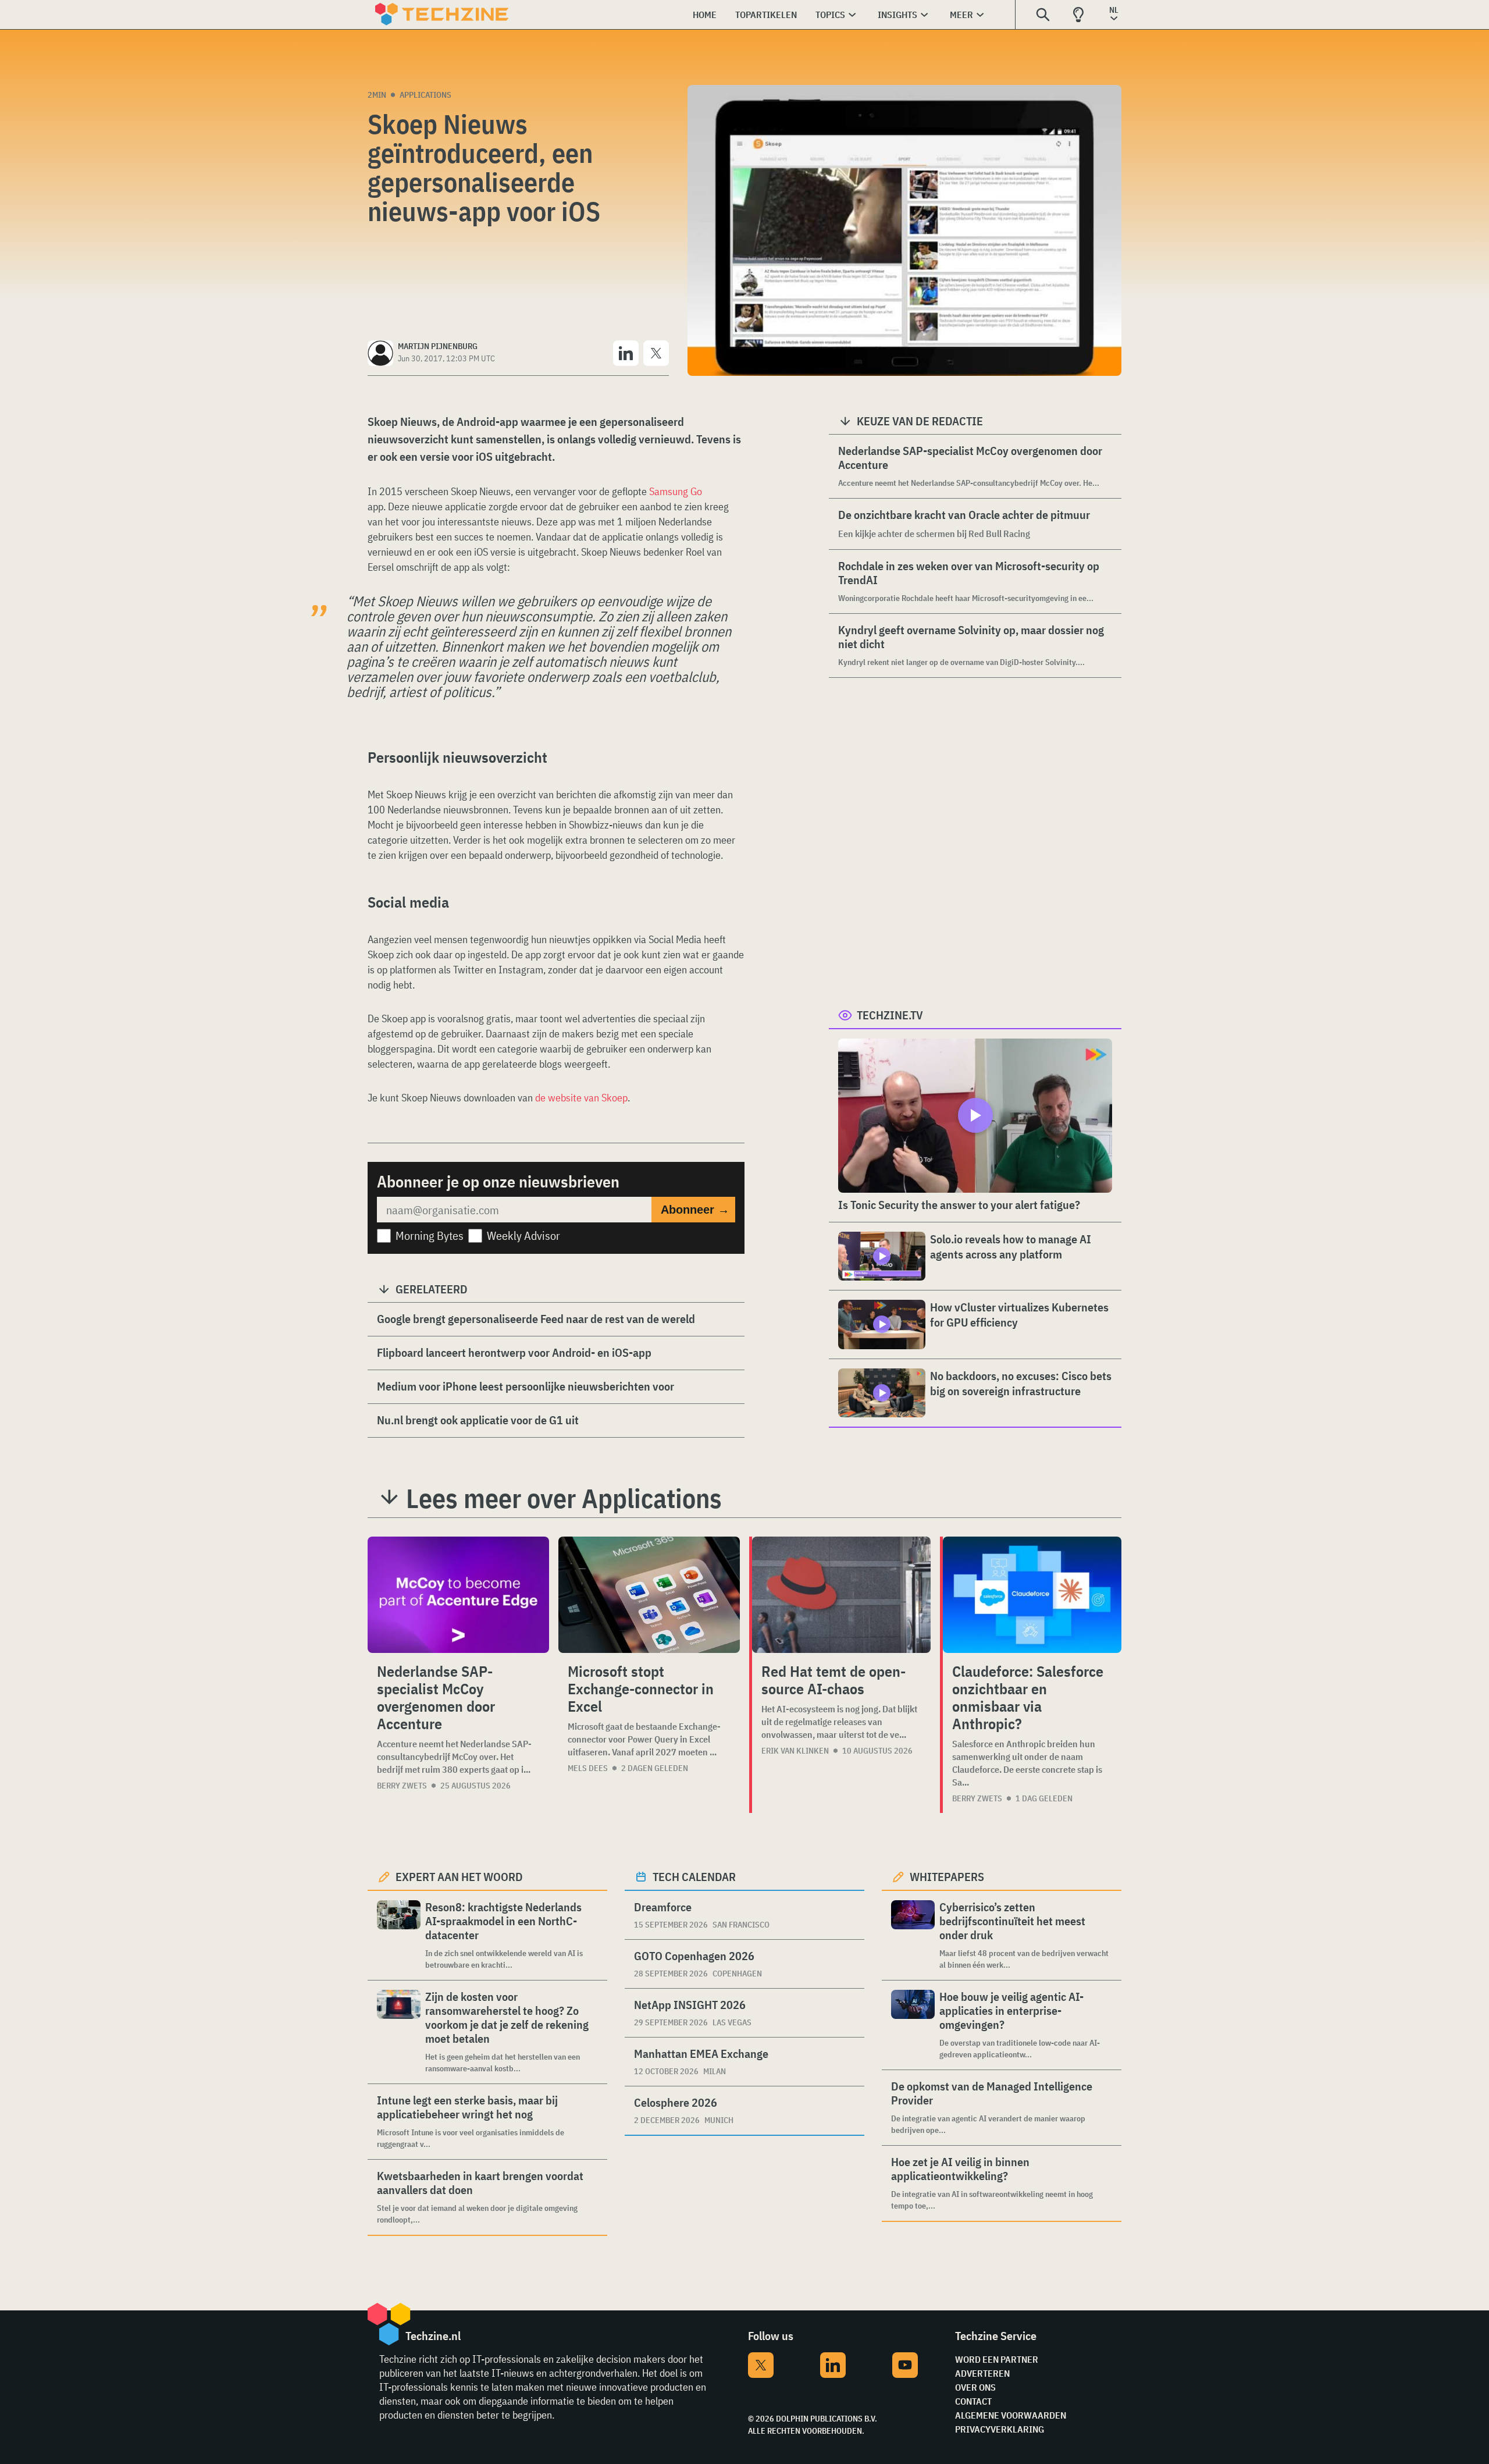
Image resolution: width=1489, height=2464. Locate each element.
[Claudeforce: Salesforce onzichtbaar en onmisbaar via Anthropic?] (1032, 1595)
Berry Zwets (402, 1786)
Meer (961, 15)
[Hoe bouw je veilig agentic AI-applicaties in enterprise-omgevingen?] (913, 2025)
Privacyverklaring (1000, 2429)
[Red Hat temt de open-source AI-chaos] (841, 1595)
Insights (897, 15)
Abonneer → (695, 1210)
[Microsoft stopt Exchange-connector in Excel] (649, 1595)
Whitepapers (947, 1877)
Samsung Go (676, 491)
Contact (973, 2401)
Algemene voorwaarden (1011, 2415)
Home (705, 15)
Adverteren (982, 2373)
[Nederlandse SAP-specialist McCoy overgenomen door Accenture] (458, 1595)
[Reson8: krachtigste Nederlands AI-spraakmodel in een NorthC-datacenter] (399, 1935)
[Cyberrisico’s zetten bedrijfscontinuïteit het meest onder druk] (913, 1935)
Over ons (975, 2387)
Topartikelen (766, 15)
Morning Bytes (430, 1235)
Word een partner (997, 2359)
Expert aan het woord (459, 1877)
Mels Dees (588, 1768)
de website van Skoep (581, 1098)
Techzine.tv (890, 1015)
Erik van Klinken (795, 1751)
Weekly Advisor (523, 1235)
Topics (830, 15)
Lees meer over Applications (564, 1498)
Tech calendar (694, 1877)
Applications (425, 95)
